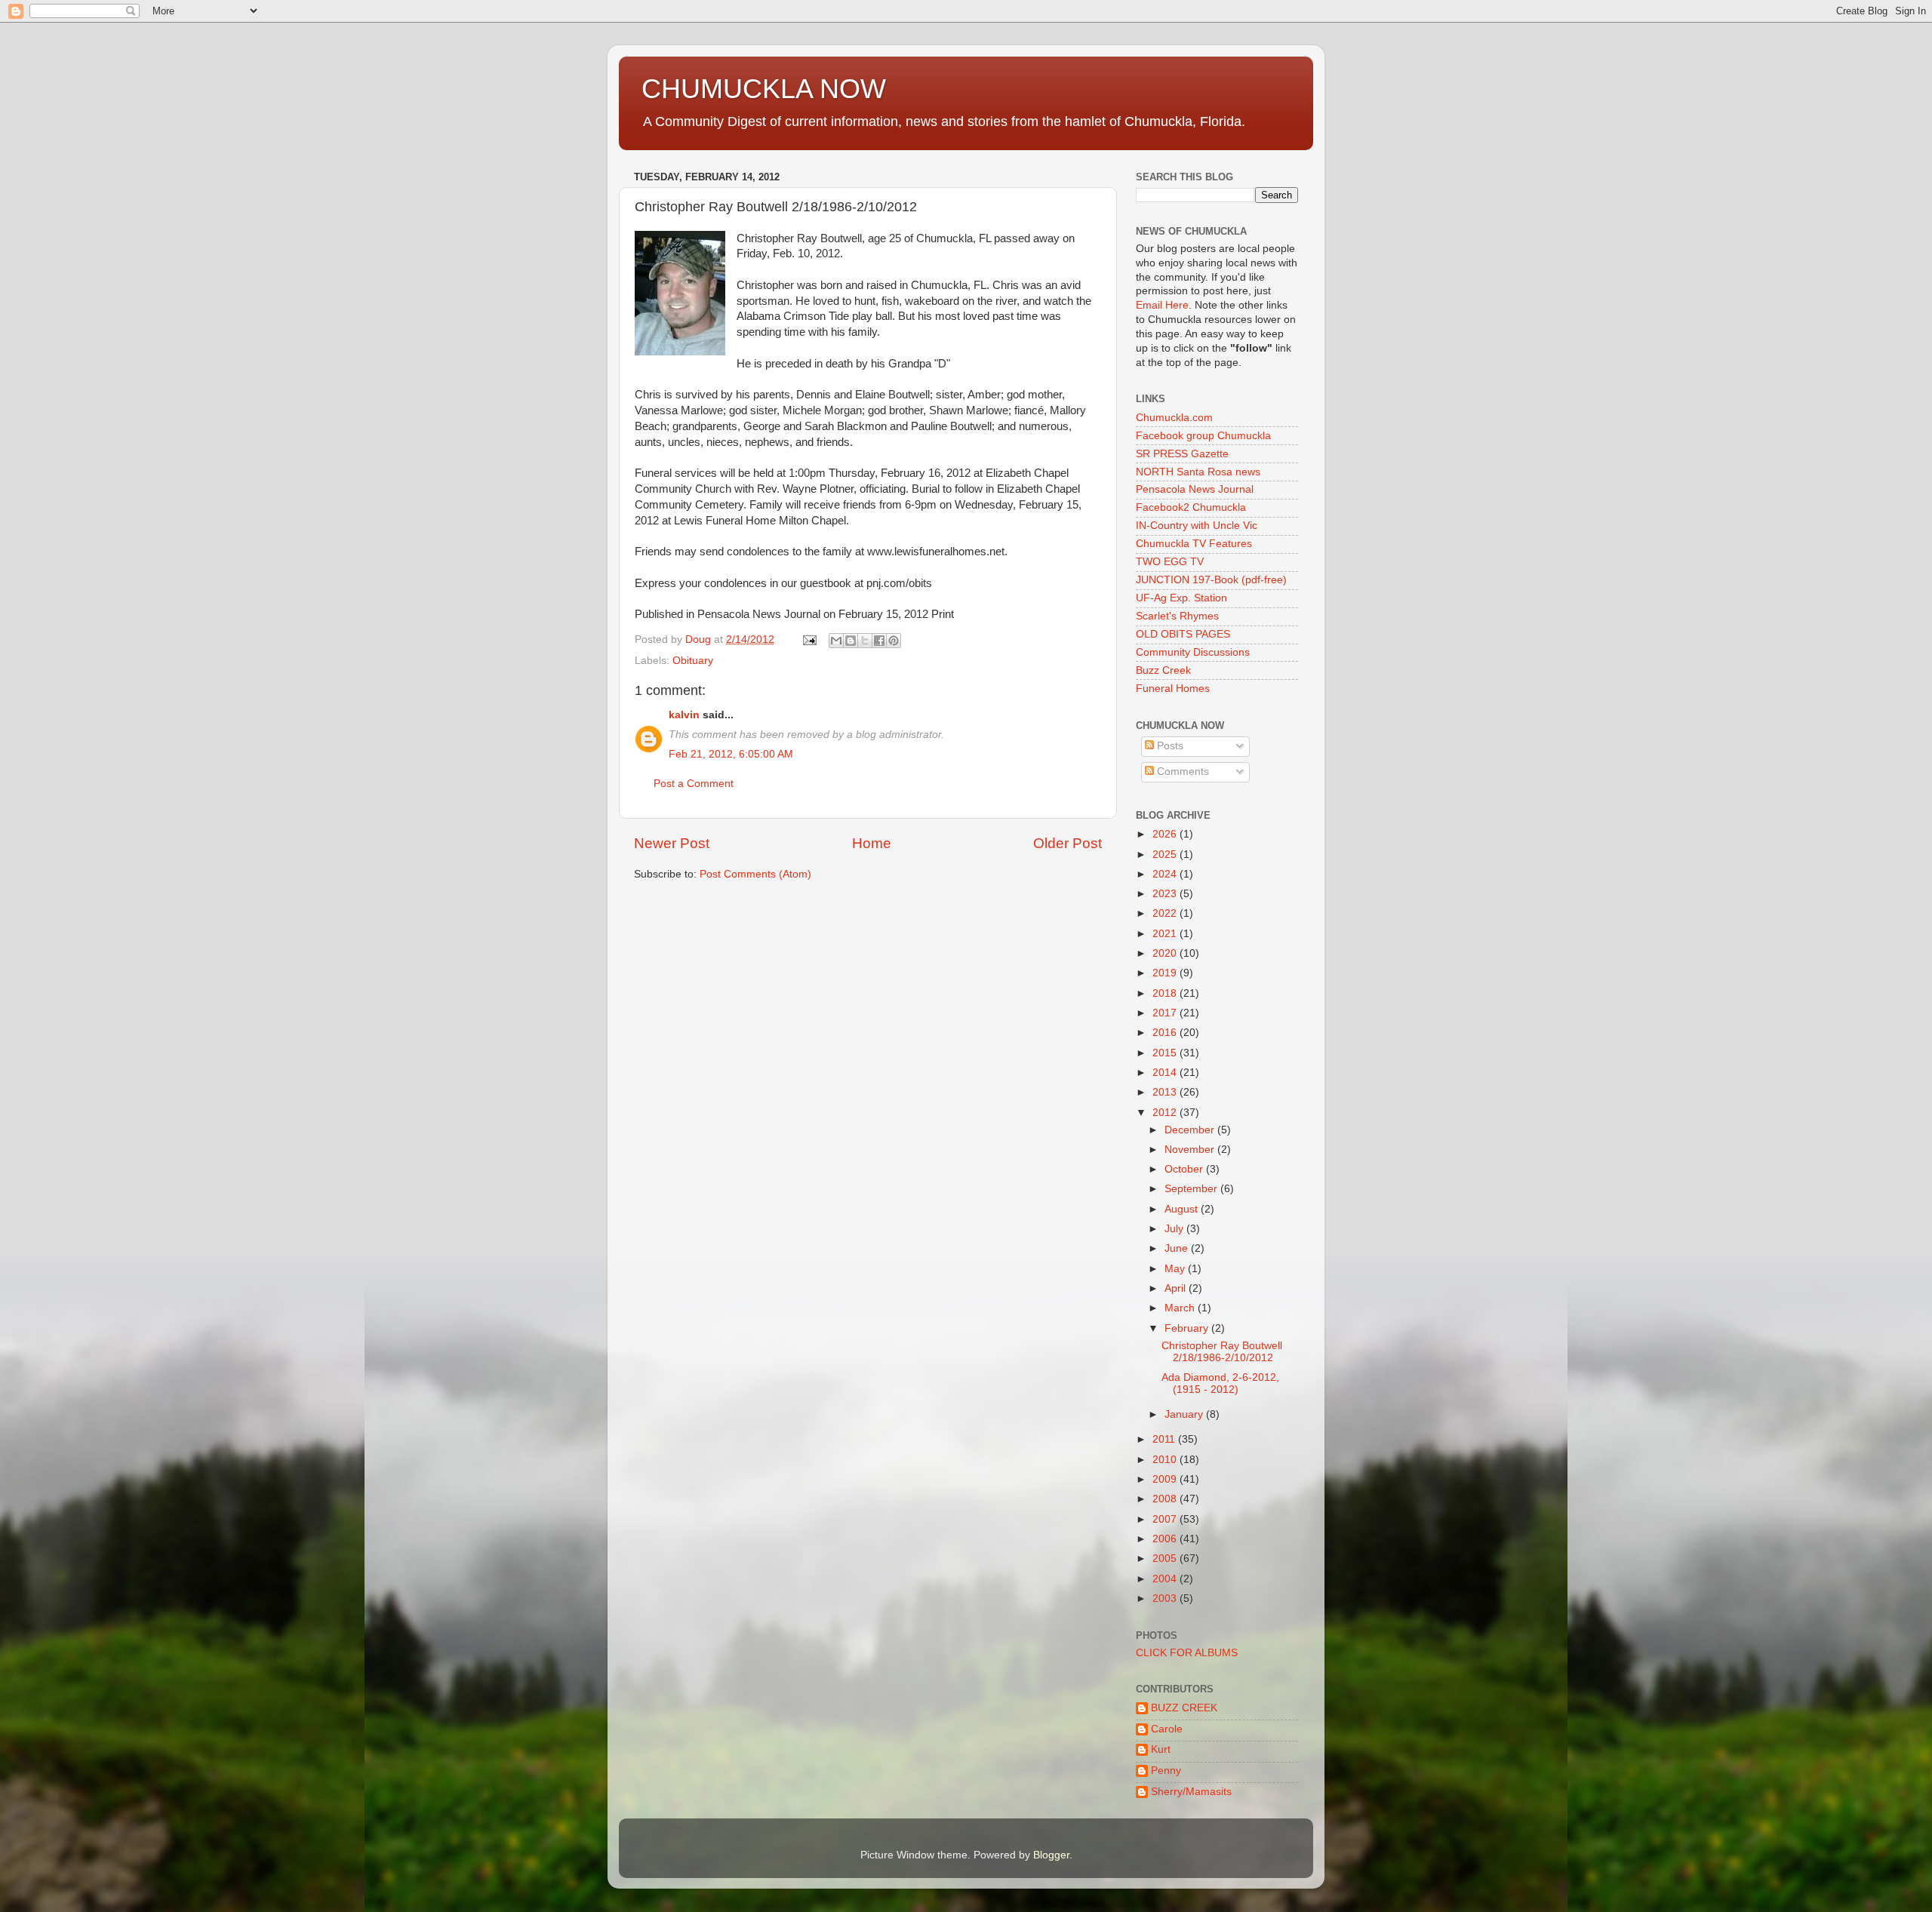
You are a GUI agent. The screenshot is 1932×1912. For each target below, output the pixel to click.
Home (872, 843)
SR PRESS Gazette (1182, 454)
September (1192, 1189)
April (1177, 1288)
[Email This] (836, 641)
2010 (1166, 1460)
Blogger (1051, 1855)
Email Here (1162, 305)
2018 (1166, 993)
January (1185, 1414)
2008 (1166, 1499)
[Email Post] (809, 639)
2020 (1166, 953)
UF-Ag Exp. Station (1181, 598)
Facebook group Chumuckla (1203, 436)
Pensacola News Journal (1195, 489)
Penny (1166, 1771)
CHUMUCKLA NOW (764, 89)
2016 (1166, 1033)
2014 (1166, 1073)
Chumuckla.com (1174, 418)
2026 (1166, 834)
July (1175, 1229)
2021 (1166, 934)
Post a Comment (694, 784)
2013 (1166, 1092)
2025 (1166, 855)
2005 (1166, 1558)
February (1188, 1328)
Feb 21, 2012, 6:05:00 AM (731, 754)
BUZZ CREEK (1184, 1708)
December (1191, 1130)
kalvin (684, 715)
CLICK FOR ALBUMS (1187, 1653)
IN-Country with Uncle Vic (1197, 526)
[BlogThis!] (851, 641)
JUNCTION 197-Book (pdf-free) (1211, 580)
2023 (1166, 894)
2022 (1166, 913)
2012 (1166, 1113)
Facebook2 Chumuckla (1191, 507)
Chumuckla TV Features (1194, 544)
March (1181, 1308)
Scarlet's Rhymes (1177, 616)
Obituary (693, 661)
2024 (1166, 874)
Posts (1169, 746)
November (1191, 1150)
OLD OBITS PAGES (1183, 634)
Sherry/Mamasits (1191, 1792)
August (1183, 1209)
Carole (1167, 1729)
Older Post (1068, 843)
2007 (1166, 1519)
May (1176, 1269)
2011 (1165, 1439)
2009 (1166, 1479)
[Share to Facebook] (879, 641)
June (1178, 1248)
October (1185, 1169)
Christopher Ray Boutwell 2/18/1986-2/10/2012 (1222, 1352)
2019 (1166, 973)
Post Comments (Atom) (755, 874)
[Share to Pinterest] (894, 641)
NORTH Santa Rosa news (1198, 472)
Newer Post (672, 843)
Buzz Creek (1163, 670)
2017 (1166, 1013)
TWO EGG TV (1170, 562)
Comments (1181, 772)
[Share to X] (865, 641)
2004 (1166, 1579)
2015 (1166, 1053)
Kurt (1161, 1749)
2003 (1166, 1598)
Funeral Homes (1173, 689)
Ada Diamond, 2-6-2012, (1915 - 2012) (1220, 1383)
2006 (1166, 1539)
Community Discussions (1193, 652)
